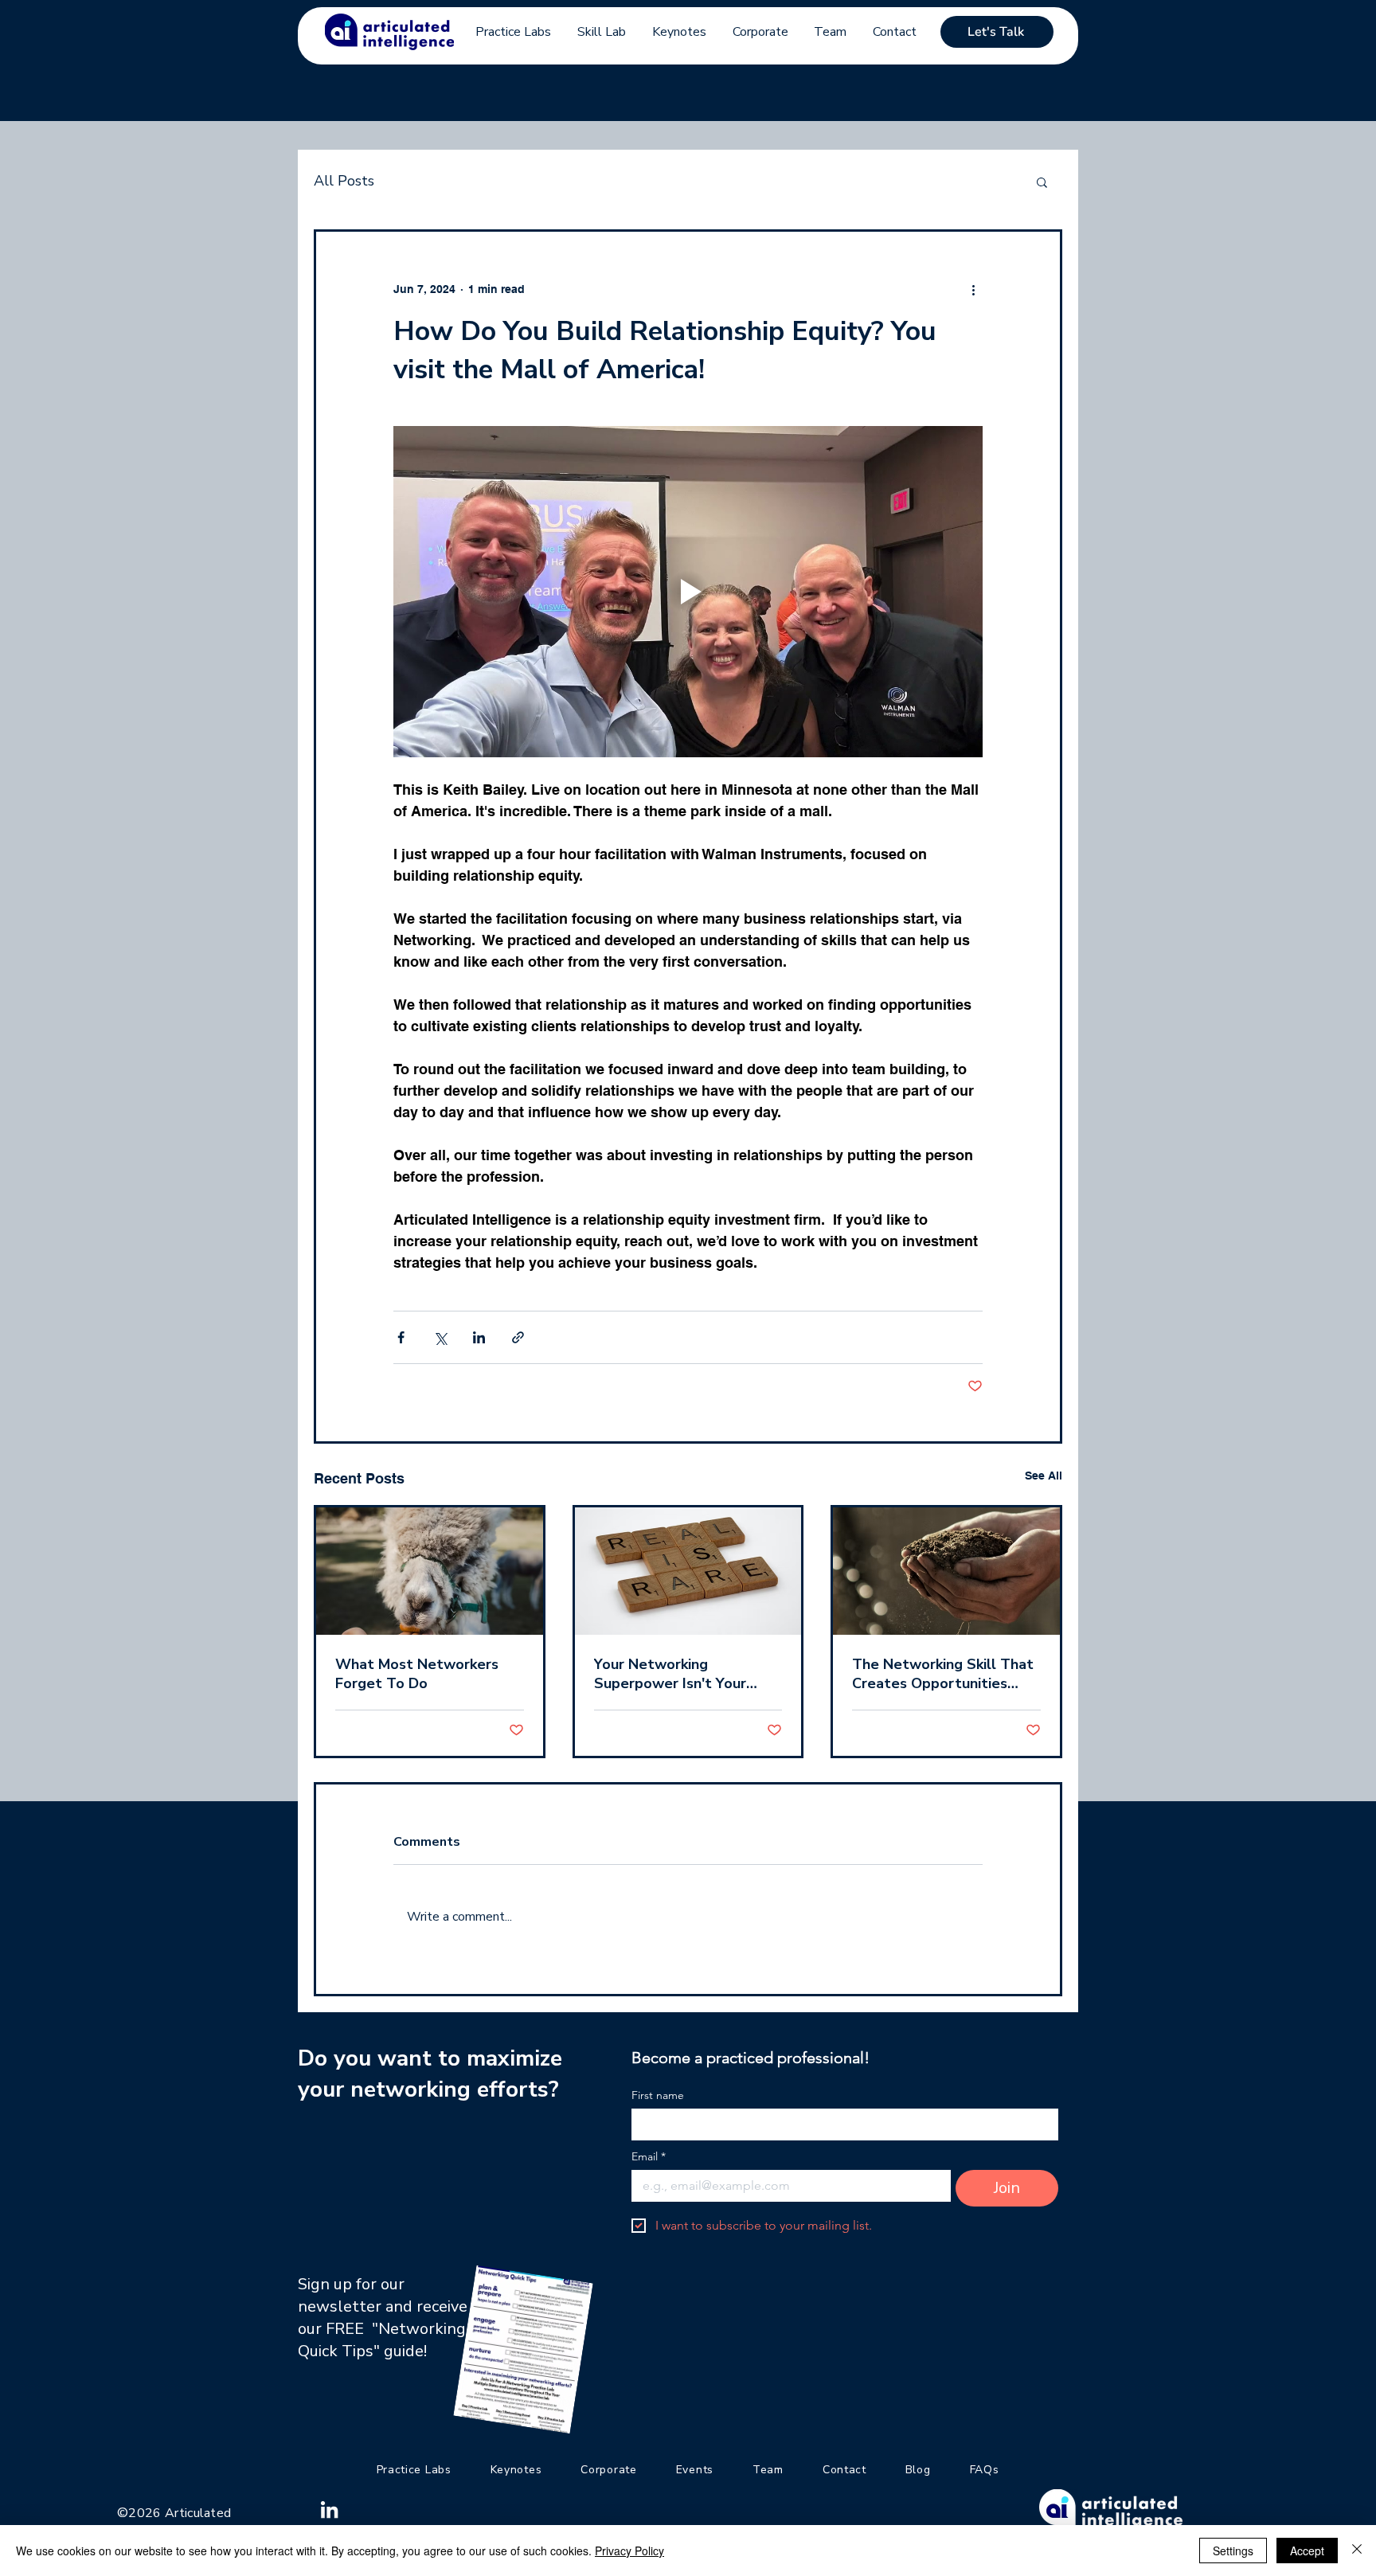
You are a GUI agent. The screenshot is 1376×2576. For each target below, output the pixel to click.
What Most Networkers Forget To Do (417, 1674)
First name (658, 2095)
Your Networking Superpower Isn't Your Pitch (670, 1674)
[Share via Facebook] (401, 1337)
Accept (1307, 2551)
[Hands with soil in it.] (946, 1571)
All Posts (344, 181)
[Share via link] (518, 1337)
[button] (1042, 182)
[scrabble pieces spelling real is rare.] (688, 1571)
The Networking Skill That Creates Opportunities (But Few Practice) (943, 1674)
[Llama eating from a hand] (430, 1571)
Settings (1233, 2551)
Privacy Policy (629, 2551)
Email (649, 2157)
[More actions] (973, 289)
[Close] (1357, 2551)
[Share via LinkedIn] (479, 1337)
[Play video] (688, 592)
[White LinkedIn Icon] (329, 2510)
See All (1044, 1476)
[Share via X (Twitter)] (440, 1337)
